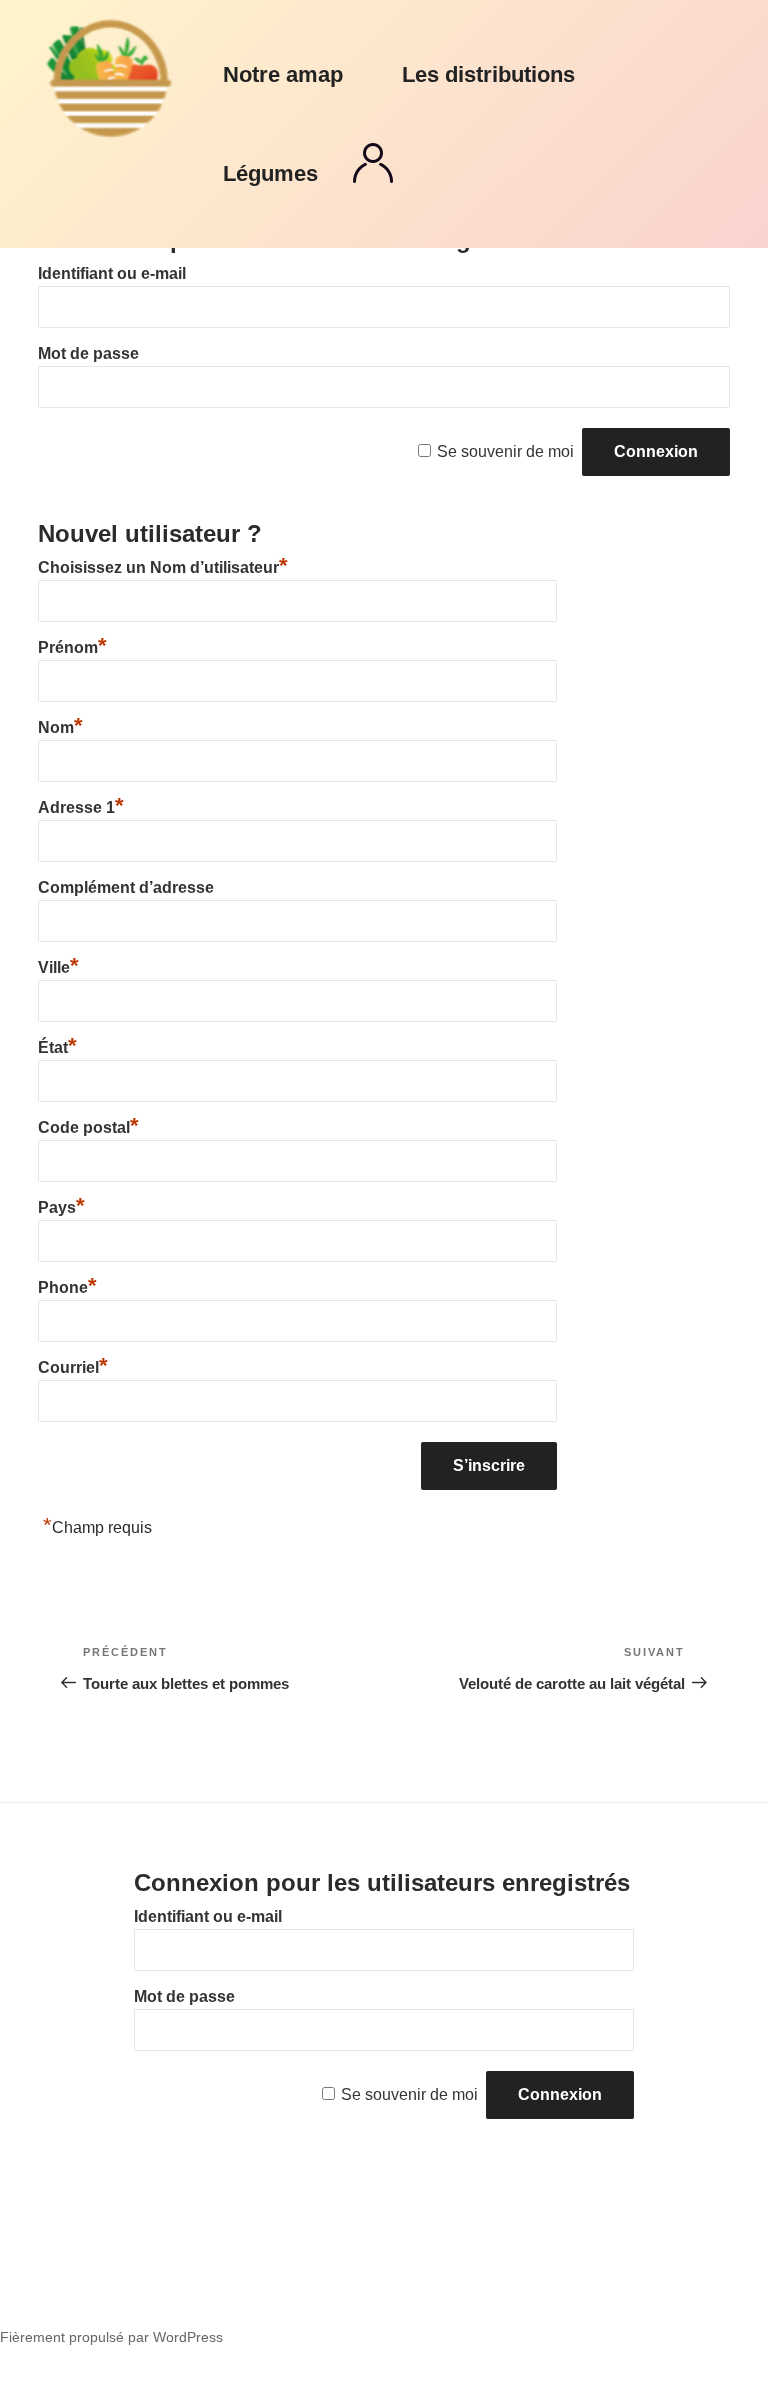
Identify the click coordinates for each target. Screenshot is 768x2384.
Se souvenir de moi (505, 451)
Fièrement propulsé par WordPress (111, 2337)
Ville (58, 967)
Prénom (72, 647)
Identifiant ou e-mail (112, 273)
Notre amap (283, 74)
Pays (61, 1207)
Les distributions (488, 74)
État (57, 1047)
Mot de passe (88, 353)
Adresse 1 (81, 807)
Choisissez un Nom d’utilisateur (163, 567)
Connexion (373, 163)
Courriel (73, 1367)
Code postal (88, 1127)
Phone (67, 1287)
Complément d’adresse (126, 887)
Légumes (270, 173)
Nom (60, 727)
